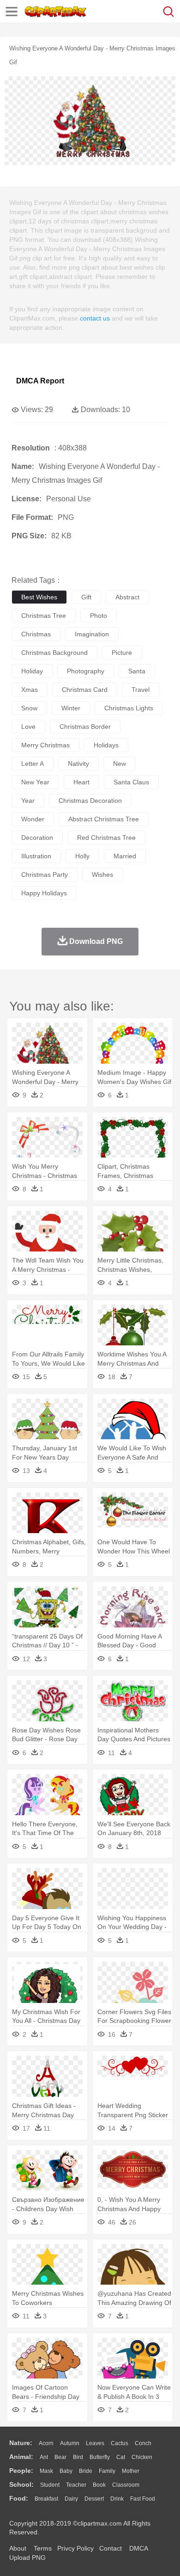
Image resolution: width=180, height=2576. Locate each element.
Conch (143, 2443)
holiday (32, 671)
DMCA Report (40, 381)
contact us (95, 318)
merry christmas (45, 745)
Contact (111, 2548)
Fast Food (143, 2499)
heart (81, 782)
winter (71, 708)
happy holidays (44, 893)
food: (19, 2498)
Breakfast (46, 2499)
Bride (86, 2471)
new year (35, 782)
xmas (30, 690)
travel (141, 690)
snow (29, 708)
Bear (60, 2457)
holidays (106, 745)
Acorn (46, 2443)
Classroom (126, 2485)
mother (131, 2471)
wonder (33, 819)
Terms (43, 2548)
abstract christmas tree (104, 819)
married (125, 856)
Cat (121, 2457)
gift (86, 597)
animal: (21, 2457)
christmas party (45, 875)
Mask (46, 2471)
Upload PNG (27, 2558)
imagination (92, 634)
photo (99, 616)
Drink (117, 2499)
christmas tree (44, 616)
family (107, 2471)
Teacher (76, 2485)
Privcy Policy (75, 2548)
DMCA (138, 2548)
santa (137, 671)
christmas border (85, 727)
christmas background (54, 653)
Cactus (120, 2443)
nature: (21, 2443)
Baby (66, 2471)
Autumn (70, 2443)
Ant (44, 2457)
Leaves (95, 2443)
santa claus (131, 782)
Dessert (94, 2499)
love (28, 727)
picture (122, 653)
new (120, 764)
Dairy (71, 2499)
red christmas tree (106, 838)
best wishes (39, 597)
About (18, 2548)
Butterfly (100, 2457)
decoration (37, 838)
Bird (78, 2457)
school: (21, 2484)
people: (21, 2471)
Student (50, 2485)
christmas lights (129, 708)
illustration (36, 856)
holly (82, 856)
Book (99, 2485)
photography (86, 671)
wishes (102, 875)
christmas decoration (90, 801)
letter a (33, 764)
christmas (36, 634)
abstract (127, 597)
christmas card (85, 690)
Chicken (142, 2457)
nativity (78, 764)
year (28, 801)
